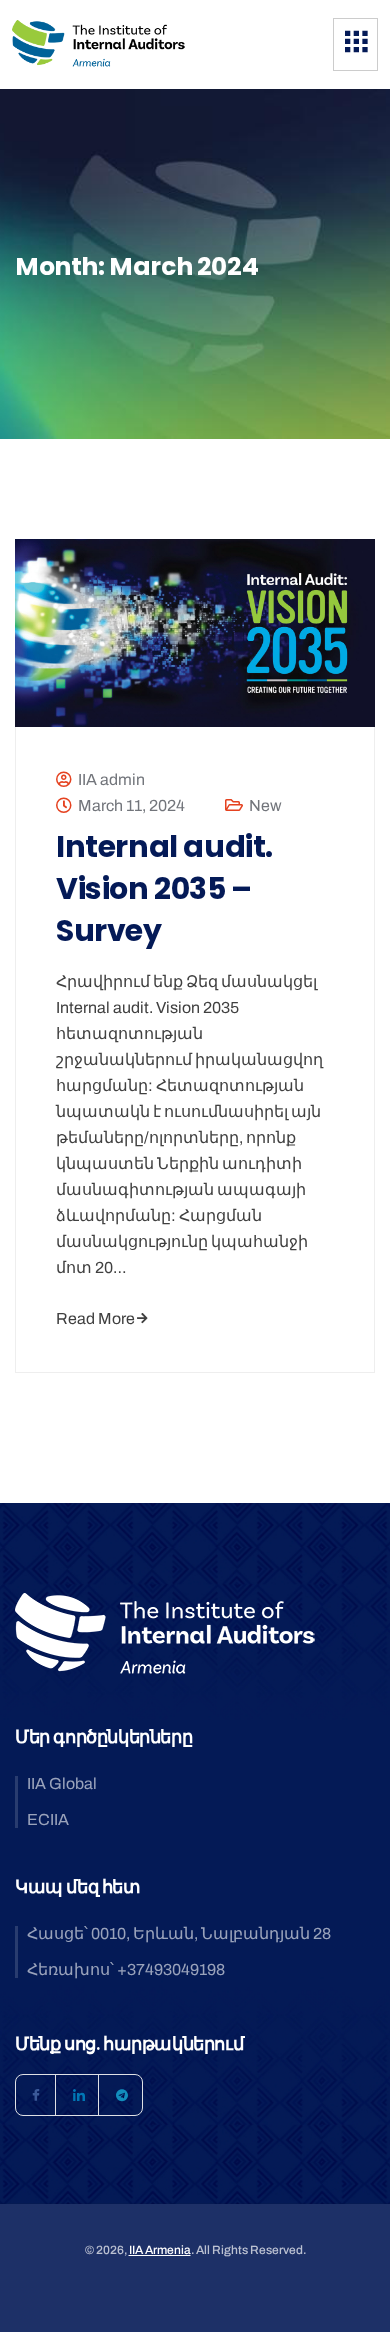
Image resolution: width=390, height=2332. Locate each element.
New (265, 805)
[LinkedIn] (79, 2095)
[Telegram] (122, 2095)
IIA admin (111, 779)
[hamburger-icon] (355, 45)
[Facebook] (36, 2095)
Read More (95, 1318)
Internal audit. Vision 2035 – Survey (164, 889)
